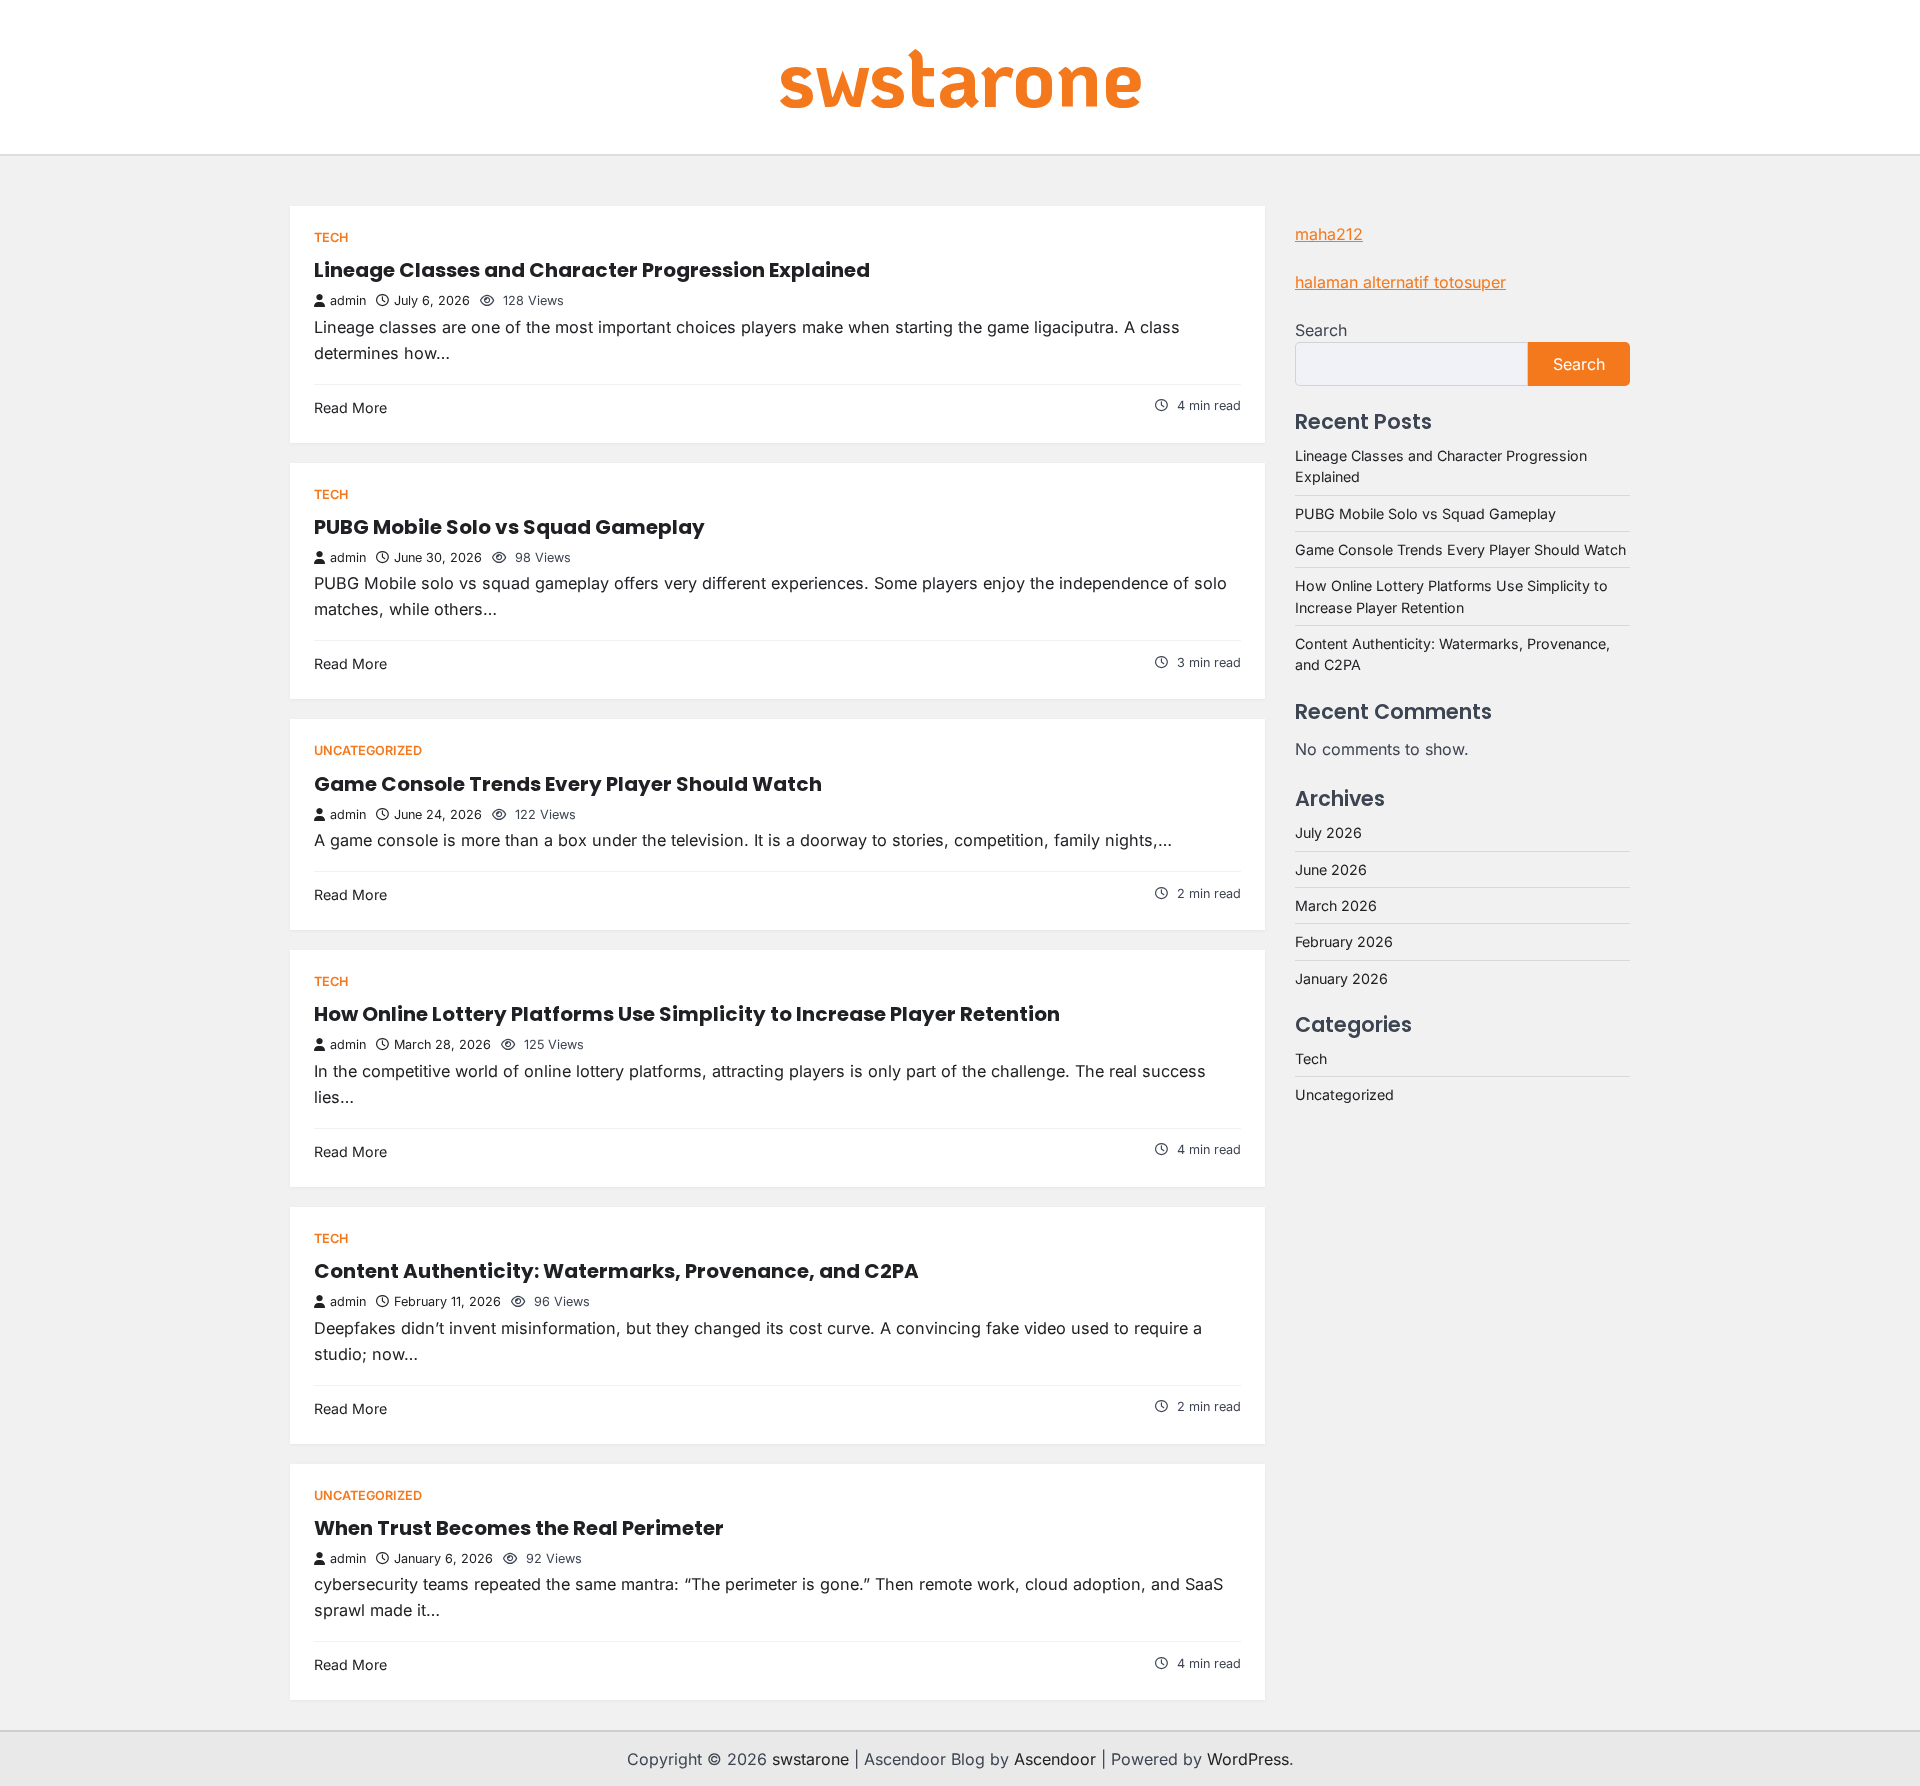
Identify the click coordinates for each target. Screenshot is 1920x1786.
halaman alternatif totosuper (1400, 282)
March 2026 (1336, 905)
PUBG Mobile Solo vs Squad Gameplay (509, 527)
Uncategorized (368, 750)
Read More (350, 407)
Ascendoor (1055, 1759)
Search (1321, 330)
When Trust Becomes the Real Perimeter (519, 1528)
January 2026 (1341, 978)
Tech (331, 237)
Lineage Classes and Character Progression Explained (592, 270)
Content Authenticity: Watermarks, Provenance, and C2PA (616, 1271)
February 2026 (1344, 941)
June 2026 (1331, 869)
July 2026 (1328, 832)
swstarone (960, 75)
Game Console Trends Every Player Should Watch (568, 784)
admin (348, 300)
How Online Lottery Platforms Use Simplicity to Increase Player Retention (687, 1014)
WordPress (1248, 1759)
